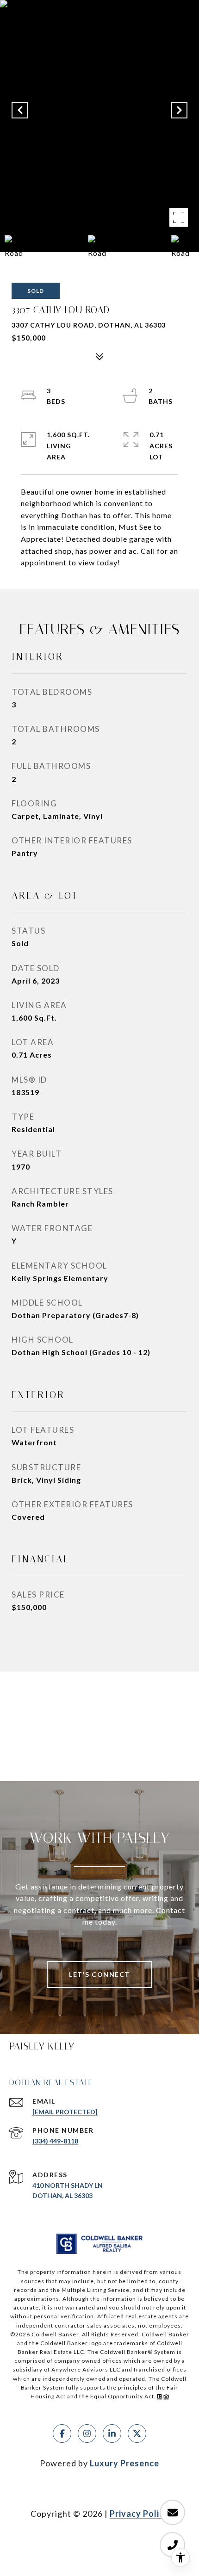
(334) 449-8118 (55, 2141)
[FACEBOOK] (62, 2434)
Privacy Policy (139, 2514)
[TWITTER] (137, 2434)
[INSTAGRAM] (87, 2434)
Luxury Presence (124, 2463)
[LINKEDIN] (112, 2434)
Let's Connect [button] (99, 1974)
